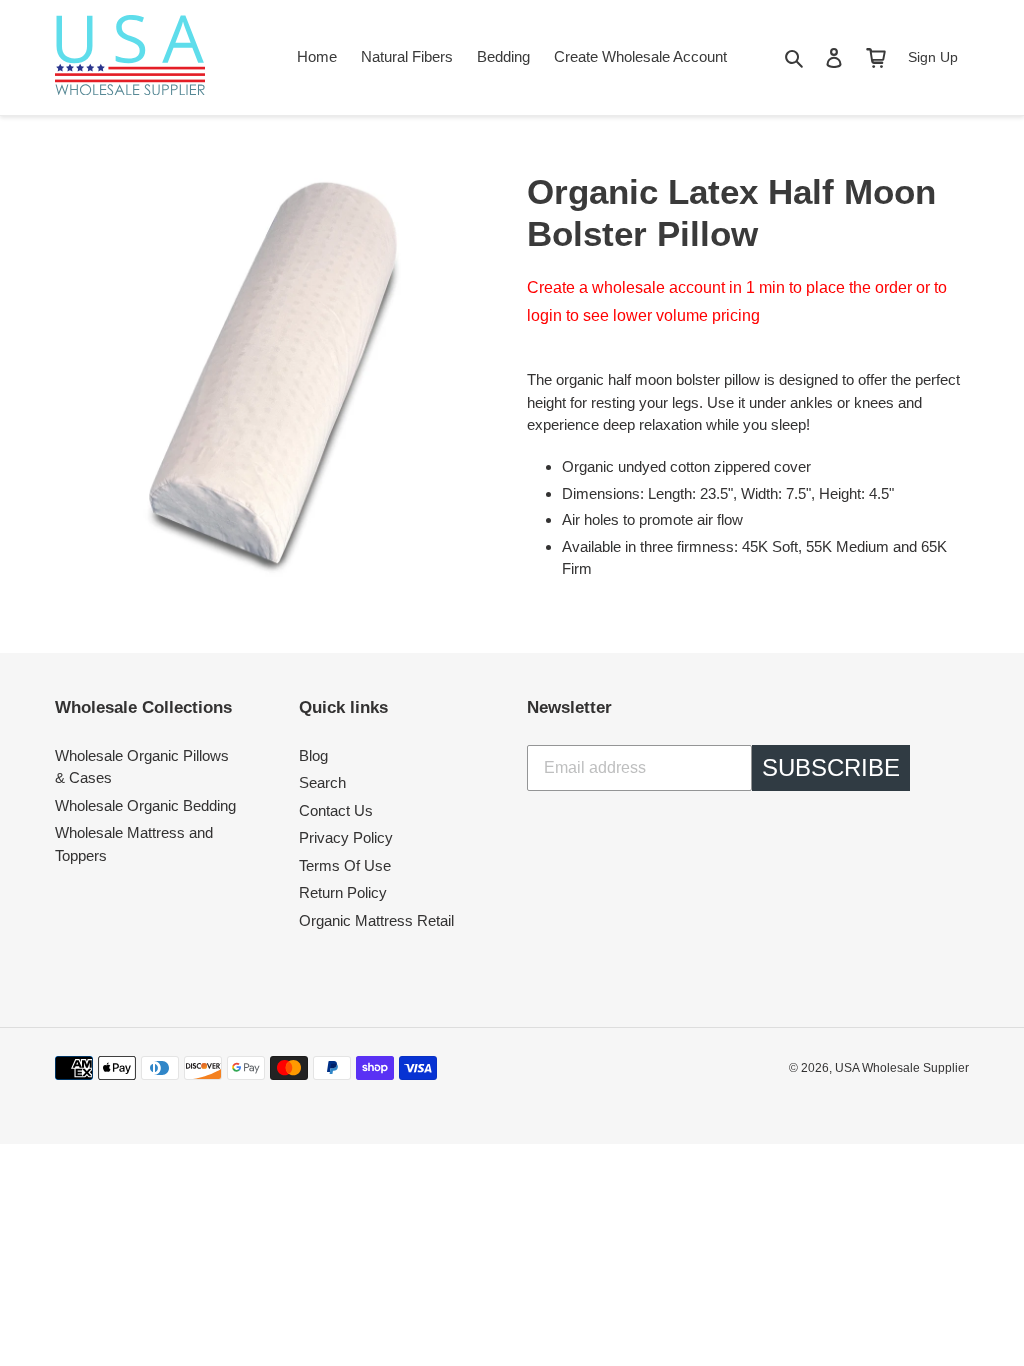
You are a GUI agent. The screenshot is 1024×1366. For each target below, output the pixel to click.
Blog (313, 755)
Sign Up (933, 57)
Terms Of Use (345, 865)
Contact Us (336, 810)
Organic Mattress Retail (376, 920)
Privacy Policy (346, 837)
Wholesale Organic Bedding (145, 805)
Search (322, 782)
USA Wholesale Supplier (902, 1068)
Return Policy (343, 892)
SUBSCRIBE (831, 767)
